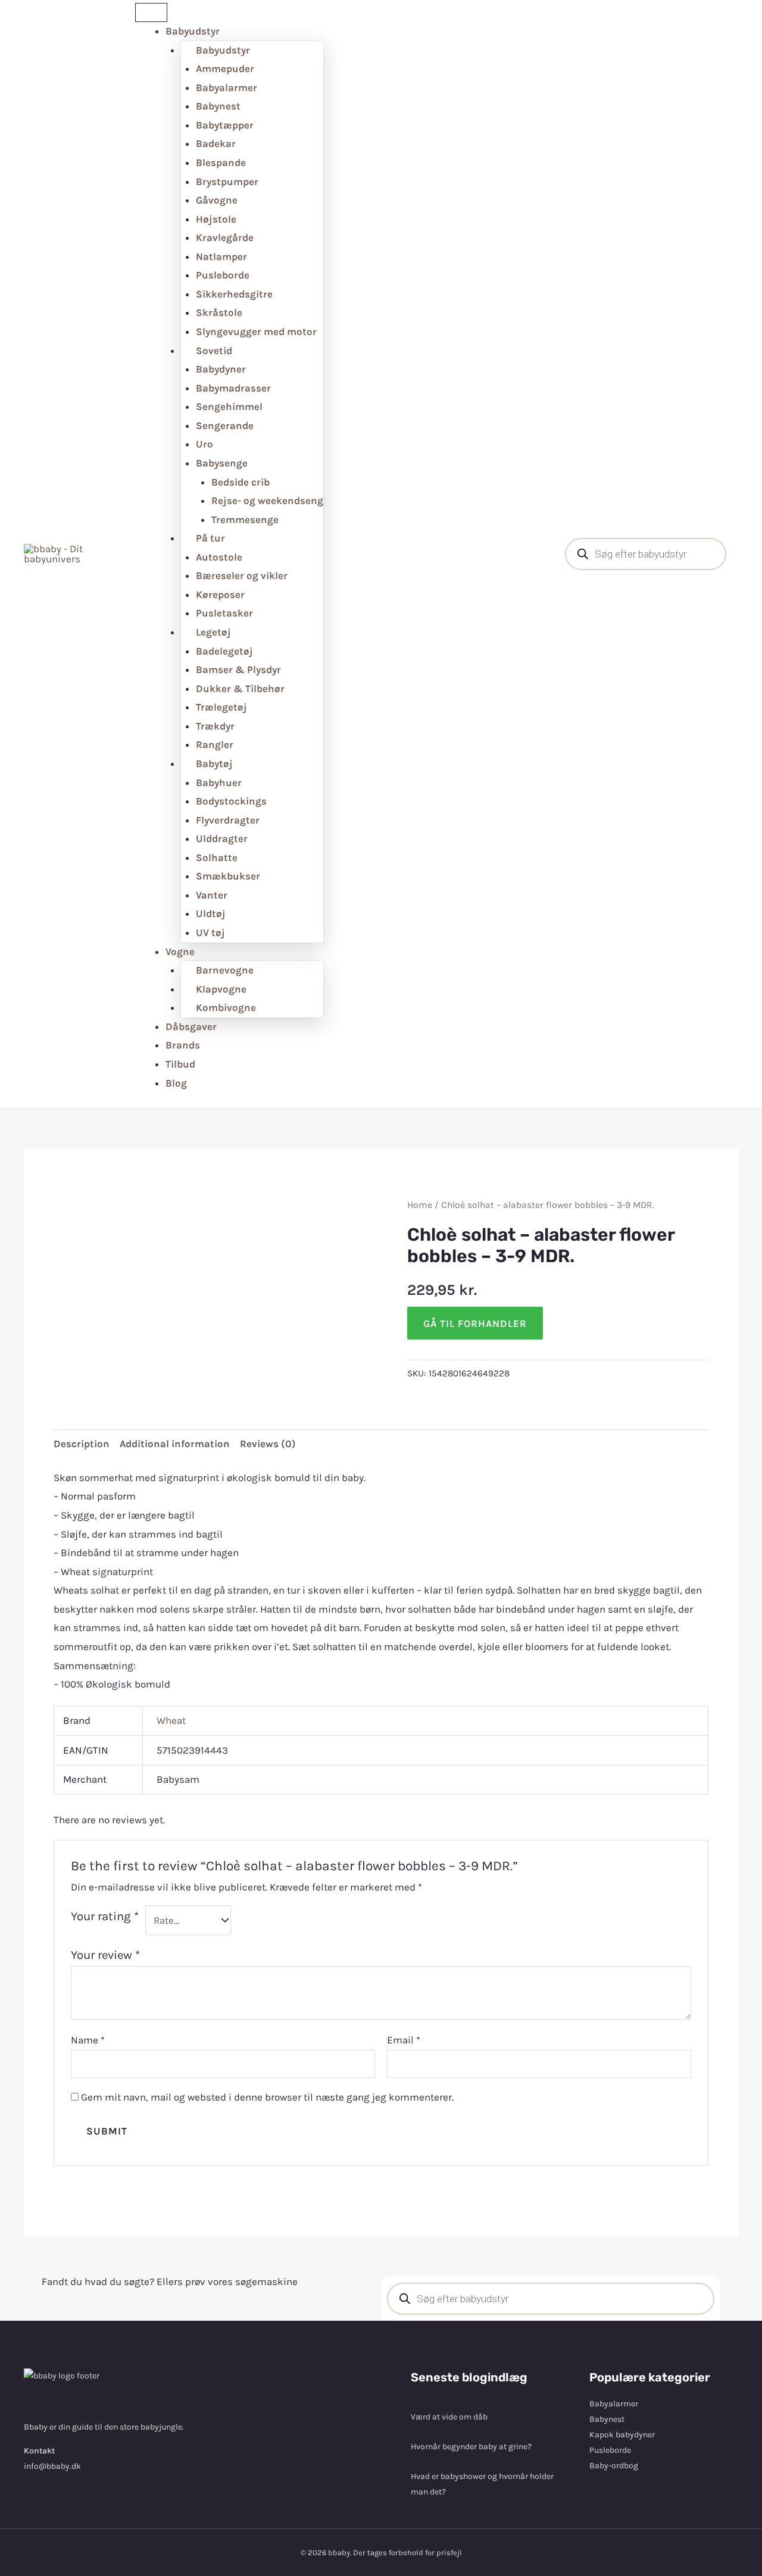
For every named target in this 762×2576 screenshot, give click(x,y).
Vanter (212, 895)
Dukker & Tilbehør (240, 688)
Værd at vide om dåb (449, 2417)
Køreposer (220, 594)
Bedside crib (241, 482)
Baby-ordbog (614, 2466)
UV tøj (210, 932)
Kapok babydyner (622, 2435)
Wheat (171, 1720)
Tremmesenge (245, 519)
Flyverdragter (228, 820)
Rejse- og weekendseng (267, 500)
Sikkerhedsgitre (234, 294)
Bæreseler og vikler (242, 575)
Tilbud (180, 1064)
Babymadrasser (233, 388)
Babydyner (221, 369)
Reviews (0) (268, 1444)
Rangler (215, 744)
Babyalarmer (227, 87)
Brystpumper (227, 181)
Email (404, 2040)
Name (88, 2040)
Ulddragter (222, 838)
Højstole (216, 219)
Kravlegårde (225, 237)
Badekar (216, 143)
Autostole (219, 557)
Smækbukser (228, 876)
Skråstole (219, 312)
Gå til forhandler (475, 1323)
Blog (176, 1083)
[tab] (82, 1444)
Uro (204, 444)
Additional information (175, 1444)
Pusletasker (224, 613)
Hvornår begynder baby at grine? (471, 2447)
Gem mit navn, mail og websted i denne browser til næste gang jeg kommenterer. (267, 2097)
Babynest (218, 106)
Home (420, 1205)
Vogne (180, 951)
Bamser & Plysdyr (238, 669)
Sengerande (225, 425)
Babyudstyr (193, 31)
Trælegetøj (221, 707)
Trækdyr (215, 726)
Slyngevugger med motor (256, 331)
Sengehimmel (229, 406)
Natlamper (221, 256)
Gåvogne (217, 200)
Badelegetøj (224, 651)
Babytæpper (225, 125)
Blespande (221, 162)
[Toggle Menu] (151, 12)
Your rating (105, 1916)
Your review (105, 1955)
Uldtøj (211, 913)
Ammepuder (225, 68)
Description (82, 1444)
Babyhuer (219, 782)
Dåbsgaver (191, 1026)
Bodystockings (231, 801)
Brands (183, 1045)
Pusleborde (223, 275)
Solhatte (217, 857)
